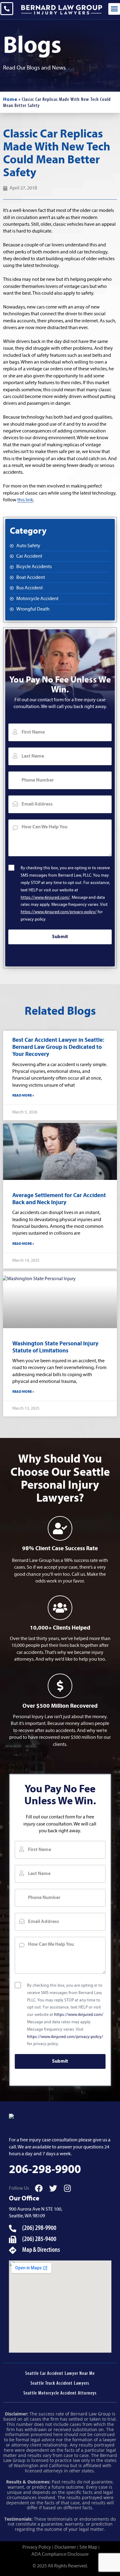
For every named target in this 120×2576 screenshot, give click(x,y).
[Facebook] (39, 2188)
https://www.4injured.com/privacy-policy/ (59, 912)
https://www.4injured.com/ (45, 898)
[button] (114, 9)
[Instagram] (68, 2188)
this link (25, 500)
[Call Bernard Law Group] (7, 9)
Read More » (23, 1096)
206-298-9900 (45, 2170)
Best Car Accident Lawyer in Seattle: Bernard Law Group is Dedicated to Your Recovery (58, 1047)
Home (10, 100)
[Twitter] (53, 2188)
